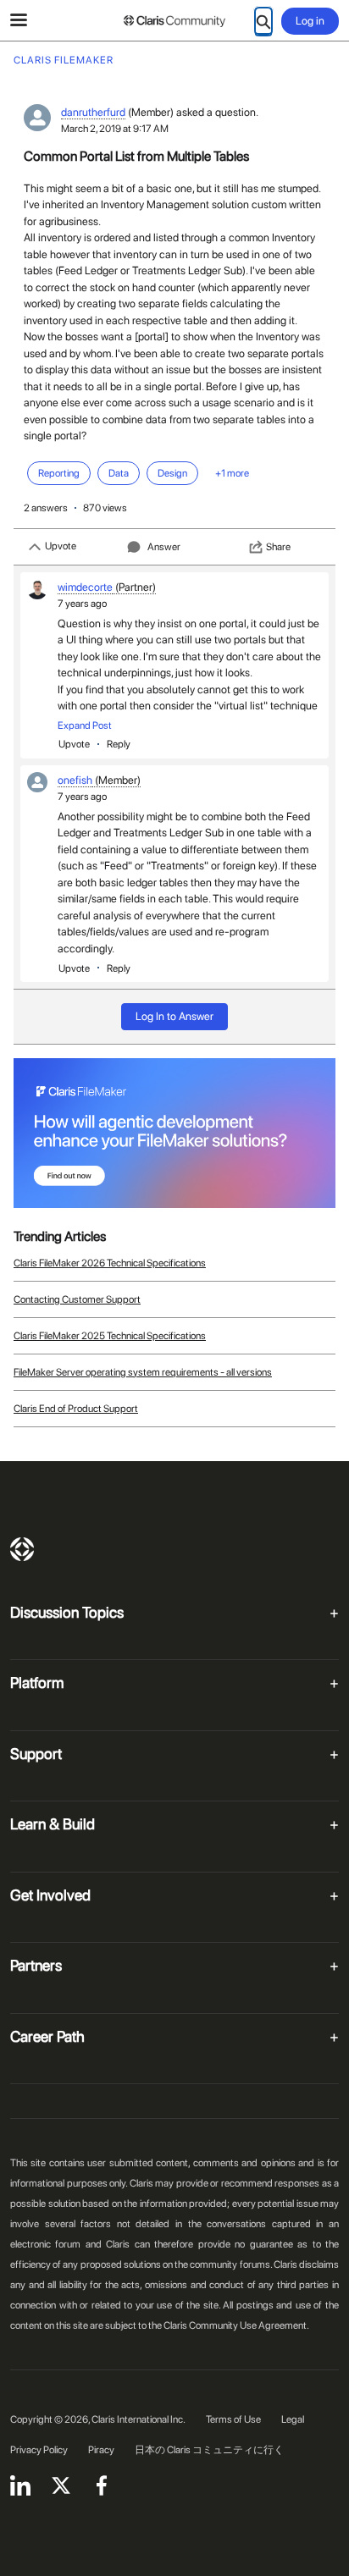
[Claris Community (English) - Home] (174, 21)
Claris (22, 1549)
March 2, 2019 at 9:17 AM (115, 129)
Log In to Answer (174, 1016)
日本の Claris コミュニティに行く (209, 2450)
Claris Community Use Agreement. (236, 2325)
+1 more (232, 473)
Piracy (101, 2450)
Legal (293, 2419)
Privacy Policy (39, 2450)
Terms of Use (233, 2419)
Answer (164, 547)
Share (278, 547)
